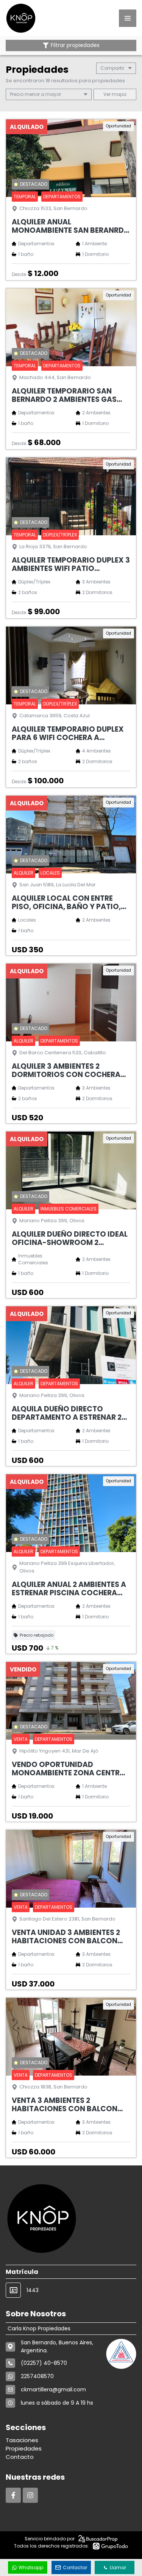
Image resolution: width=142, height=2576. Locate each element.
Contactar (75, 2567)
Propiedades (24, 2448)
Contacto (20, 2457)
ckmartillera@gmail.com (53, 2389)
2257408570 (37, 2376)
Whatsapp (31, 2567)
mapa (119, 94)
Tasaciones (22, 2440)
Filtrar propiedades (75, 45)
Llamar (118, 2567)
